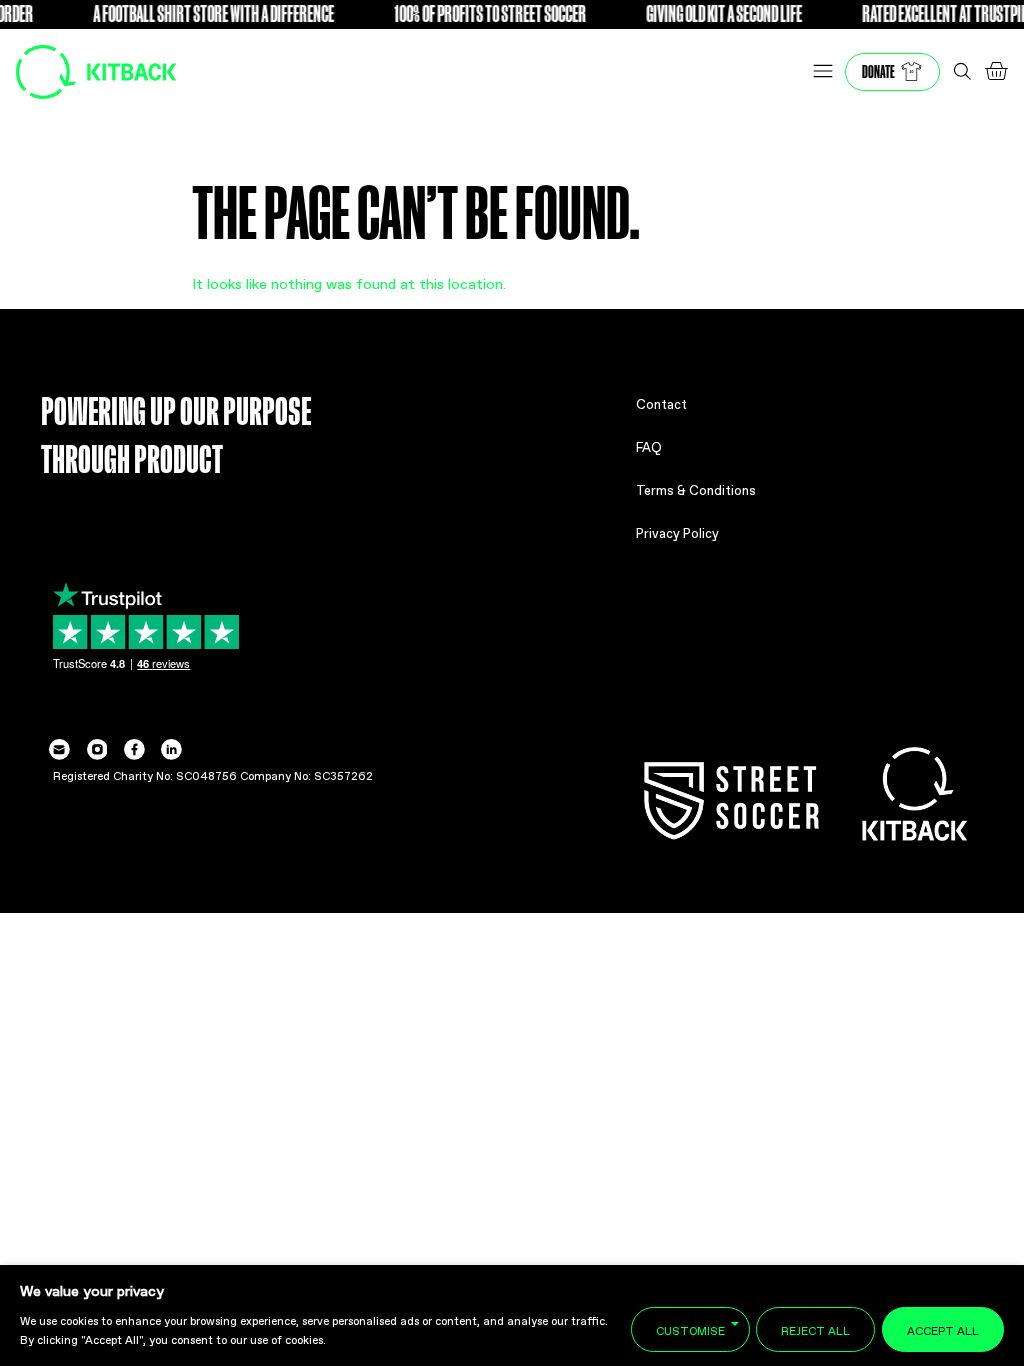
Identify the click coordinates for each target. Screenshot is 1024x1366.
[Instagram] (96, 749)
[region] (512, 1315)
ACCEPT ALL (943, 1329)
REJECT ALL (815, 1329)
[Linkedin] (171, 749)
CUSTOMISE (690, 1329)
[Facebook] (134, 749)
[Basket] (996, 71)
